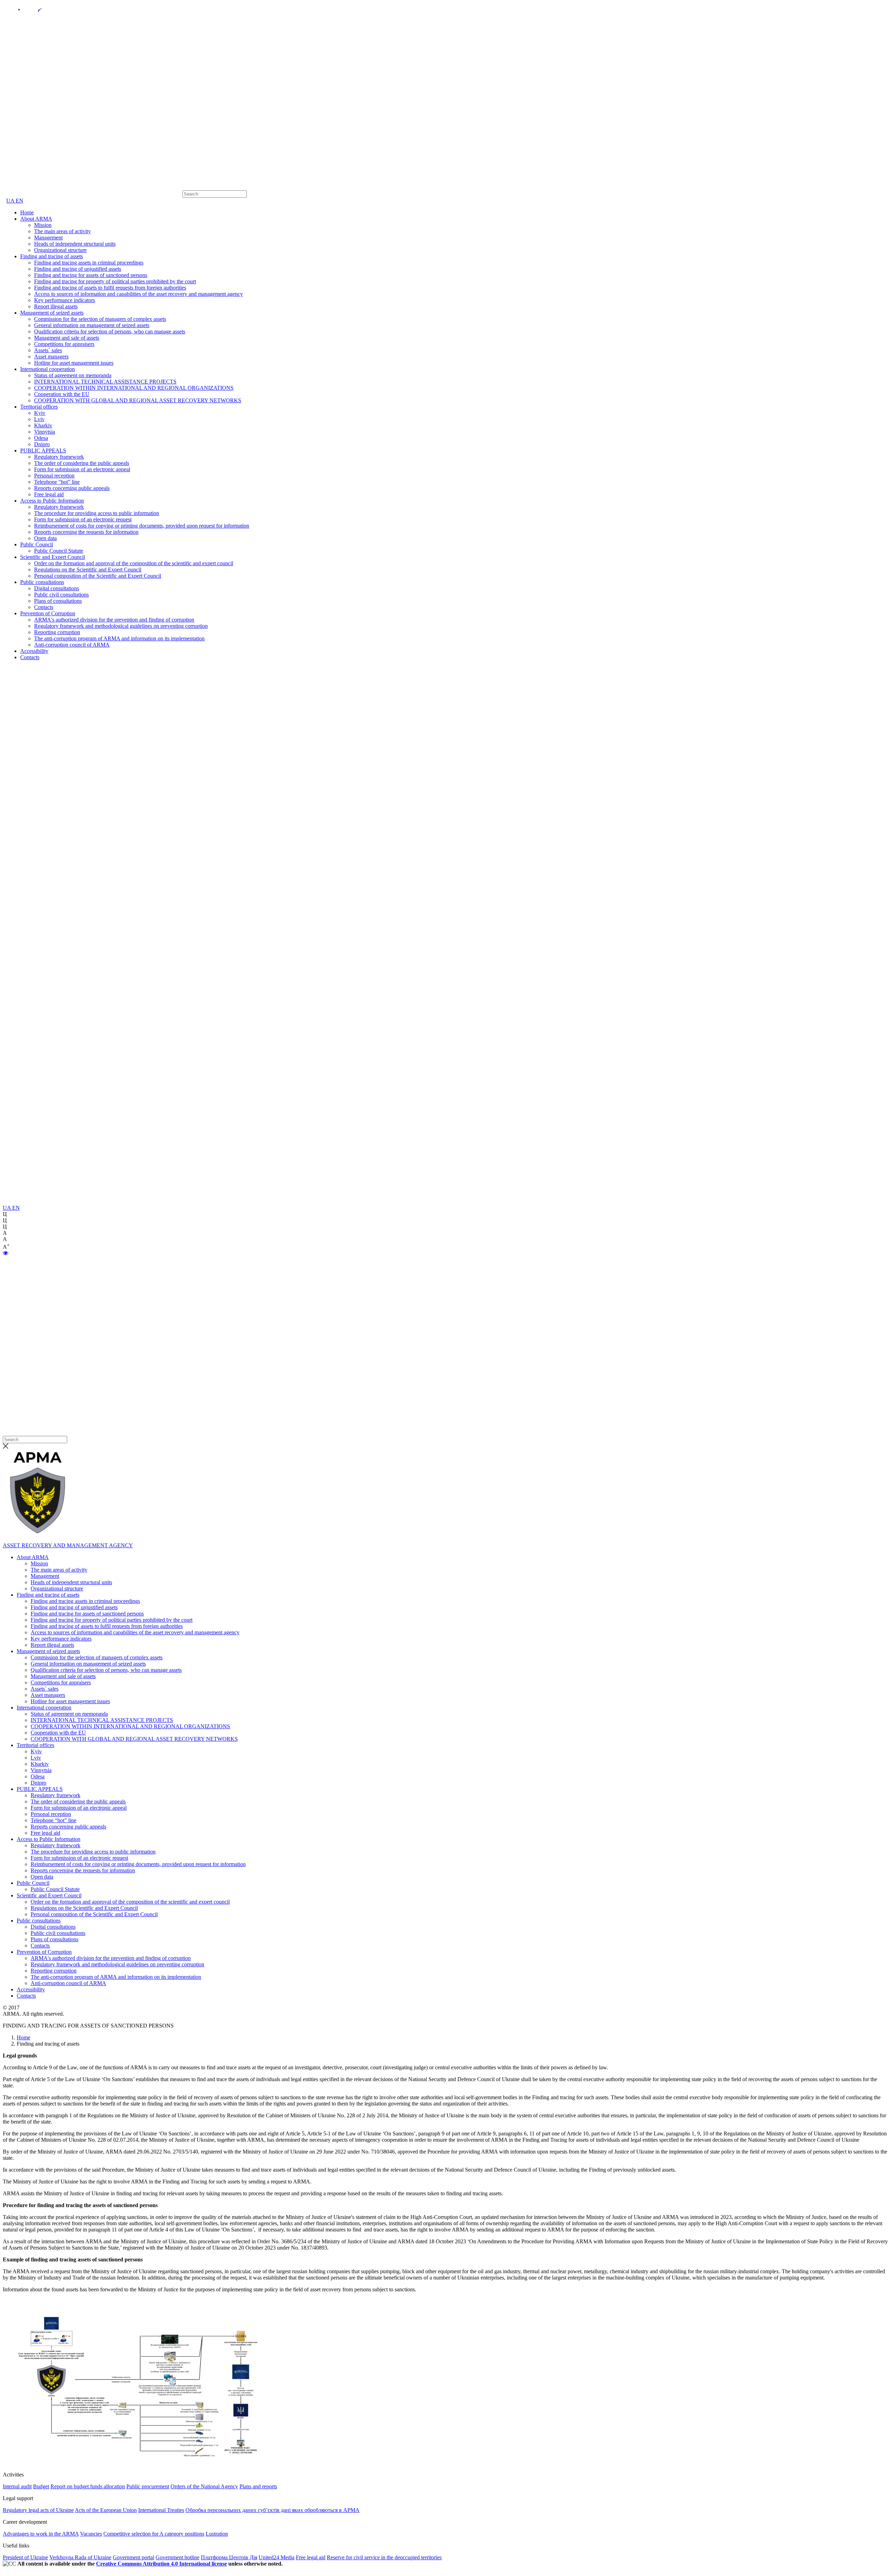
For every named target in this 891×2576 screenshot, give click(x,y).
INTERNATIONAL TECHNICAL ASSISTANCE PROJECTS (105, 382)
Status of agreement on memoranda (73, 375)
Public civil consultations (61, 595)
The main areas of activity (62, 231)
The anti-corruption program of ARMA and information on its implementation (119, 638)
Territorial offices (39, 407)
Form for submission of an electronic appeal (82, 469)
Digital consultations (57, 588)
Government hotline (178, 2557)
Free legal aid (49, 494)
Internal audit (17, 2486)
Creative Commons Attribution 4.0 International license (161, 2564)
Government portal (133, 2557)
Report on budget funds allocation (88, 2486)
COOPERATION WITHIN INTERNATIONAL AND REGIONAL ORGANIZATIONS (134, 388)
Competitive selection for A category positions (154, 2534)
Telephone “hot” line (57, 482)
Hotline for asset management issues (74, 363)
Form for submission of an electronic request (83, 519)
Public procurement (148, 2486)
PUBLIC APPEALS (43, 451)
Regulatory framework (59, 457)
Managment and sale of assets (67, 338)
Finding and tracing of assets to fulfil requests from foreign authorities (110, 288)
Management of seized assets (52, 313)
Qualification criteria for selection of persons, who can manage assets (110, 331)
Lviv (39, 419)
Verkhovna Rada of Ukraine (80, 2557)
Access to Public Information (52, 501)
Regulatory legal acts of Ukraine (38, 2510)
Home (27, 212)
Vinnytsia (45, 432)
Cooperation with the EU (62, 394)
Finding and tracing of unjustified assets (78, 269)
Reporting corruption (57, 632)
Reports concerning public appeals (72, 488)
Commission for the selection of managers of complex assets (100, 319)
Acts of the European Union (106, 2510)
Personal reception (54, 476)
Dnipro (42, 444)
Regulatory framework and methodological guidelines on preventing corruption (121, 626)
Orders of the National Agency (204, 2486)
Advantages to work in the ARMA (41, 2534)
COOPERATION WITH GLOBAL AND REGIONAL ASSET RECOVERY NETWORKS (138, 400)
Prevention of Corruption (48, 613)
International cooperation (48, 369)
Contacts (44, 607)
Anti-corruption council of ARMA (72, 645)
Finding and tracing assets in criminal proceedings (89, 263)
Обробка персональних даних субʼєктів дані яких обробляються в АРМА (273, 2510)
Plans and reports (258, 2486)
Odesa (41, 438)
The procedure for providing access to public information (97, 513)
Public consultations (42, 582)
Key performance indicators (65, 300)
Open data (45, 538)
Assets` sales (48, 350)
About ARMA (36, 219)
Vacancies (91, 2534)
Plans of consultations (58, 601)
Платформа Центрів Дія (229, 2557)
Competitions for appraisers (64, 344)
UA (11, 201)
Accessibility (34, 651)
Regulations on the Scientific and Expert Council (88, 570)
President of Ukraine (25, 2557)
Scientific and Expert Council (53, 557)
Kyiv (40, 413)
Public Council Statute (59, 551)
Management (48, 238)
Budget (41, 2486)
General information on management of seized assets (92, 325)
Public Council (37, 544)
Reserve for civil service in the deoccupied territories (384, 2557)
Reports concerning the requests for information (86, 532)
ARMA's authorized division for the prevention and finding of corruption (114, 620)
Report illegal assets (56, 306)
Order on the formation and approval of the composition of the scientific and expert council (134, 563)
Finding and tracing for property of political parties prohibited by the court (115, 281)
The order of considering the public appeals (82, 463)
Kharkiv (43, 425)
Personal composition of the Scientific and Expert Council (98, 576)
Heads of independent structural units (75, 244)
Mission (43, 225)
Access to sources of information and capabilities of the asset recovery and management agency (139, 294)
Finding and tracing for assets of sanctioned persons (91, 275)
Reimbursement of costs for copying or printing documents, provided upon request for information (142, 526)
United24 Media (277, 2557)
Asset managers (51, 357)
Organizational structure (60, 250)
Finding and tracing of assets (52, 256)
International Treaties (161, 2510)
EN (19, 201)
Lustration (217, 2534)
